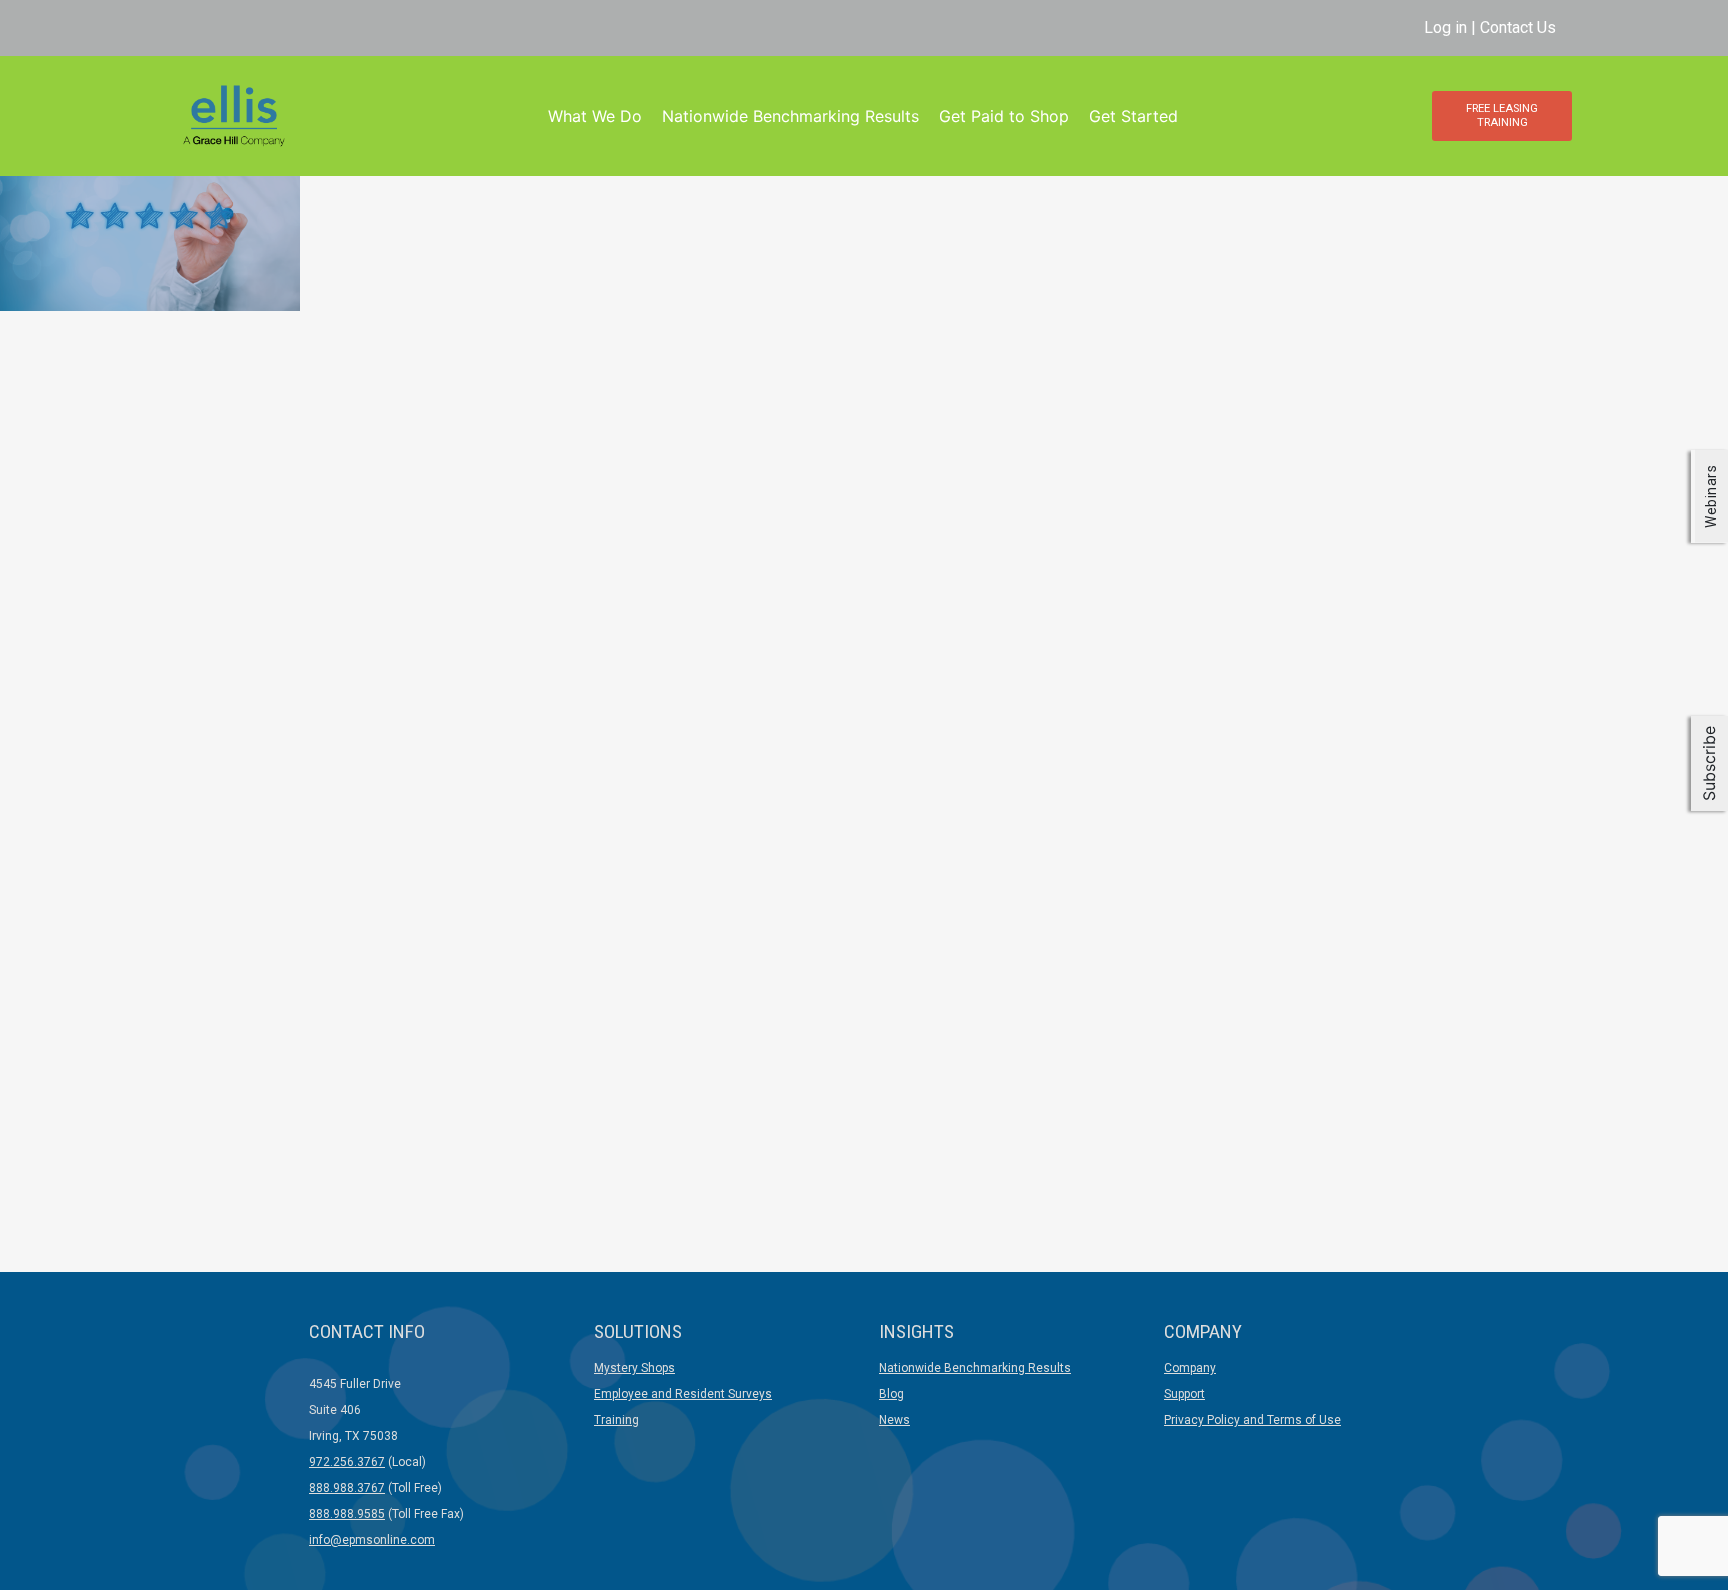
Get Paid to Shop (1004, 116)
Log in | (1452, 27)
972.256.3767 (347, 1462)
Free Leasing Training (1502, 115)
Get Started (1133, 116)
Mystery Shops (634, 1368)
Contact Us (1518, 27)
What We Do (595, 116)
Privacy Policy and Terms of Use (1252, 1420)
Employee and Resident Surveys (683, 1394)
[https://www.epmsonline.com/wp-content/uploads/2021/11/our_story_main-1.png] (150, 232)
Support (1184, 1394)
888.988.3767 (347, 1488)
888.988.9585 (347, 1514)
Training (616, 1420)
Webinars (1711, 495)
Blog (891, 1394)
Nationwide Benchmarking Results (790, 116)
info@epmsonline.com (372, 1540)
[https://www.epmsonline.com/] (233, 114)
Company (1190, 1368)
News (894, 1420)
